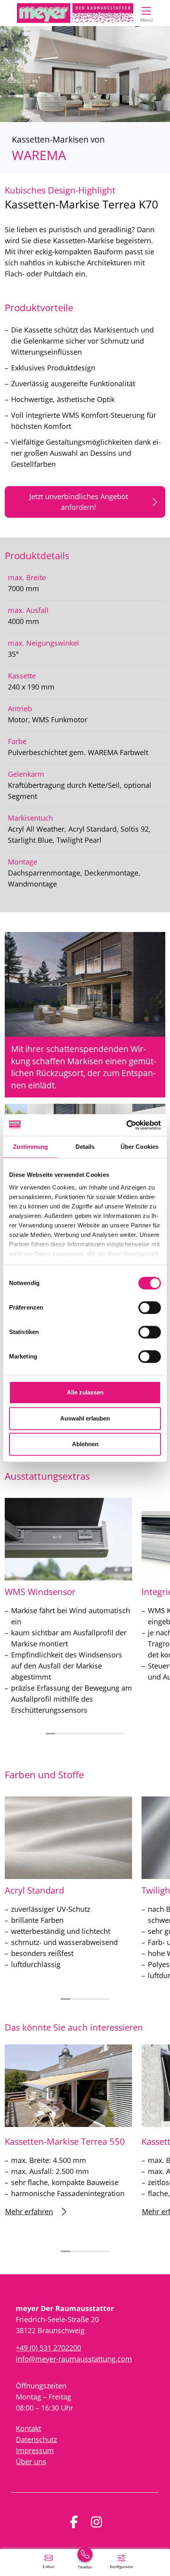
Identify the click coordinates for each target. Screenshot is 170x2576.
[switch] (150, 1308)
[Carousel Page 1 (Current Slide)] (50, 1734)
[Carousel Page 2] (60, 1734)
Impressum (35, 2450)
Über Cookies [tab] (140, 1147)
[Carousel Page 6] (100, 1734)
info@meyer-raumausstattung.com (74, 2359)
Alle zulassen (85, 1392)
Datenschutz (36, 2439)
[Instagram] (96, 2522)
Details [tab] (85, 1147)
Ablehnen (85, 1444)
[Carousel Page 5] (90, 1734)
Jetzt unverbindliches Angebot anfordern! (79, 502)
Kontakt (28, 2428)
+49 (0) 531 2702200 (48, 2348)
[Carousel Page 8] (120, 1734)
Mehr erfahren (29, 2211)
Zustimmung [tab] (31, 1147)
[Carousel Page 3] (70, 1734)
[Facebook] (74, 2522)
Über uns (31, 2461)
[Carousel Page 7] (110, 1734)
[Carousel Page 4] (80, 1734)
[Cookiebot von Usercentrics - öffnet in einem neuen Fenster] (126, 1125)
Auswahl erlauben (85, 1418)
